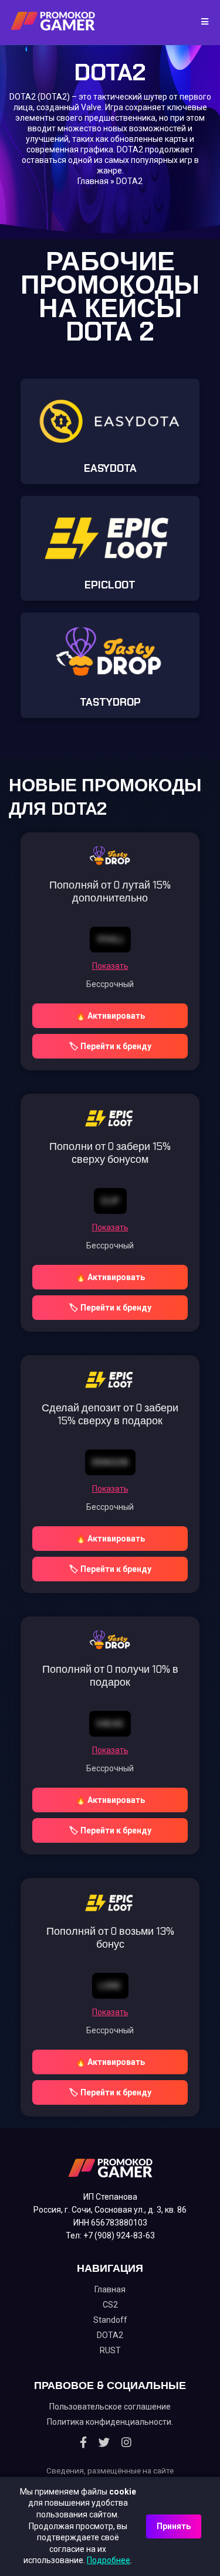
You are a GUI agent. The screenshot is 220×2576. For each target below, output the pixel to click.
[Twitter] (104, 2442)
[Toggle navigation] (201, 22)
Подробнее (109, 2560)
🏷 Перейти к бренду (110, 1046)
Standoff (110, 2320)
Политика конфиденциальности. (110, 2422)
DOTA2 (110, 2335)
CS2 (110, 2305)
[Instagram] (126, 2442)
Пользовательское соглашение (110, 2407)
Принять (174, 2526)
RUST (110, 2350)
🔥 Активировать (110, 1016)
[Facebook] (83, 2442)
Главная (93, 181)
